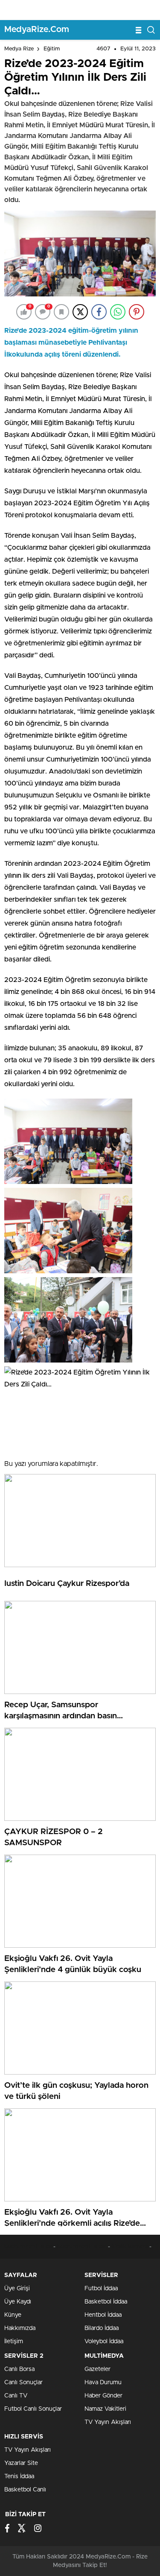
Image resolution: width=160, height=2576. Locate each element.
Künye (13, 2315)
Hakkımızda (20, 2328)
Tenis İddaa (19, 2476)
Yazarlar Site (21, 2463)
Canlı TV (16, 2396)
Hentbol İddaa (103, 2315)
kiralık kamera (130, 2247)
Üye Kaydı (18, 2302)
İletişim (14, 2342)
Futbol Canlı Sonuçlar (33, 2409)
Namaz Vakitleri (105, 2409)
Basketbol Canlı (25, 2490)
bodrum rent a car (29, 2247)
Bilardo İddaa (102, 2328)
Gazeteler (97, 2369)
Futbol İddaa (101, 2289)
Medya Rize (19, 49)
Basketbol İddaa (106, 2302)
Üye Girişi (17, 2289)
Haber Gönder (103, 2396)
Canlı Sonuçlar (23, 2383)
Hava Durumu (103, 2383)
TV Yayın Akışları (108, 2422)
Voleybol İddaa (104, 2342)
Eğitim (52, 49)
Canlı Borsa (19, 2369)
